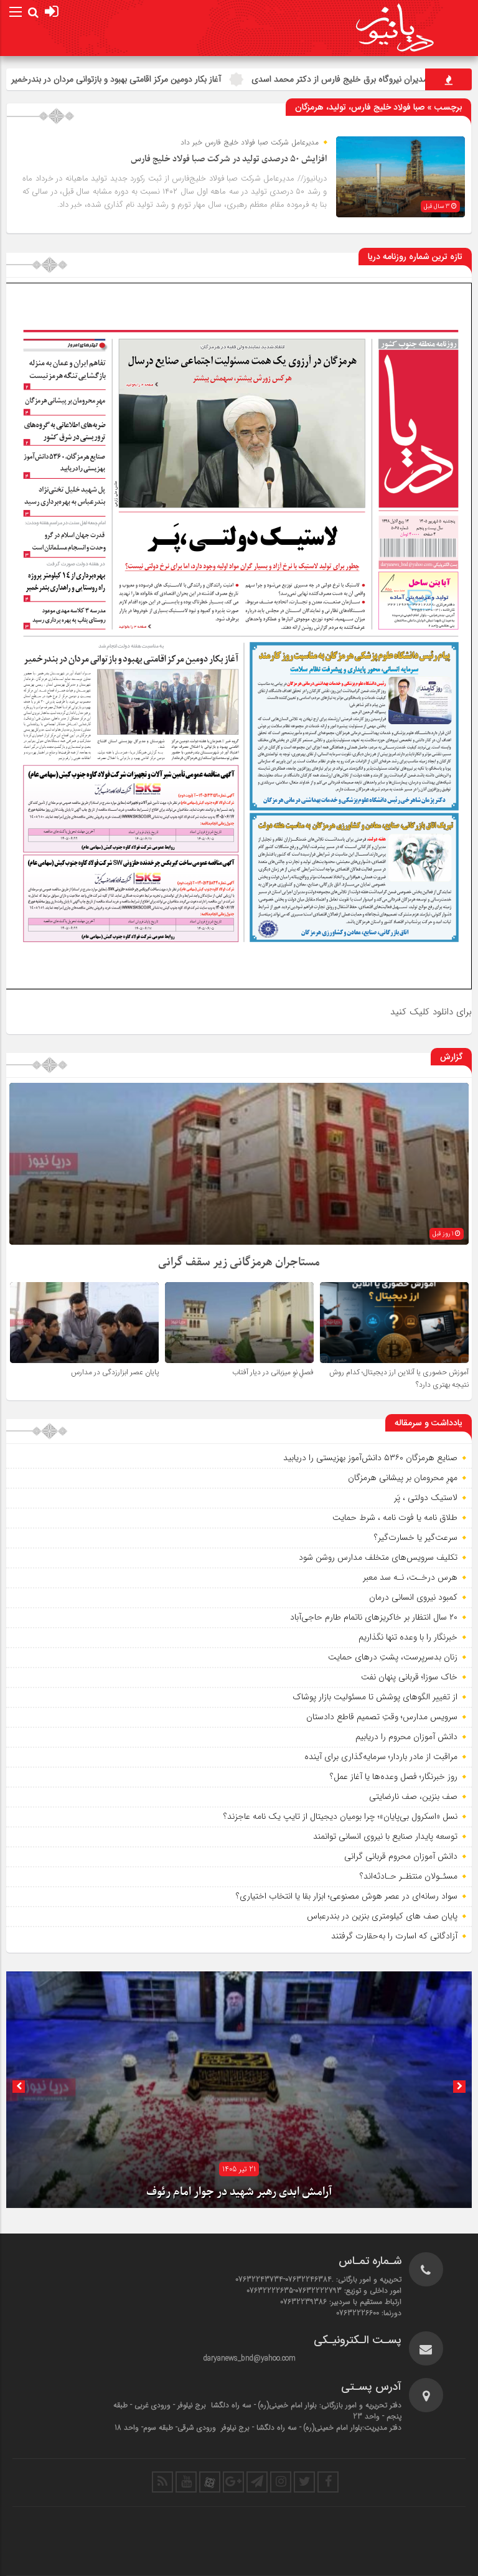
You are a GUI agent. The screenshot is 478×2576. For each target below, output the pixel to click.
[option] (239, 2090)
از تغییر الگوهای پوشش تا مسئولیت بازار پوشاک (375, 1697)
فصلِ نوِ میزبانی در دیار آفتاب (273, 1372)
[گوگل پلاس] (233, 2482)
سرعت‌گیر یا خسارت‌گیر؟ (416, 1537)
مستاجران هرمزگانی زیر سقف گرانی (239, 1262)
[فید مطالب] (162, 2482)
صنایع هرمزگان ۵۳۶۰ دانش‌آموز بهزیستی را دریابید (370, 1458)
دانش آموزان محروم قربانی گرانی (401, 1856)
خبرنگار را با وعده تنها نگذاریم (408, 1637)
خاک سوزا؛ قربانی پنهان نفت (409, 1677)
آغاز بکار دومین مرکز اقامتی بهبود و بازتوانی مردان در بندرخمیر (235, 79)
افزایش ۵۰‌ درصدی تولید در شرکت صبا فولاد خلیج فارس (229, 159)
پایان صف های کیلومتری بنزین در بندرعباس (382, 1916)
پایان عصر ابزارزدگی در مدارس (115, 1372)
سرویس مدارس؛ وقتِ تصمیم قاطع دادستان (382, 1717)
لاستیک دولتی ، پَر (426, 1498)
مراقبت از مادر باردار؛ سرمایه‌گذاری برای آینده (381, 1757)
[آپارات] (210, 2482)
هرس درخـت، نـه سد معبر (410, 1577)
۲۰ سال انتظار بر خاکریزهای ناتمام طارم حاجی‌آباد (374, 1617)
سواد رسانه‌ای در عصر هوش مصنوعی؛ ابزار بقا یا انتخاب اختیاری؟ (347, 1896)
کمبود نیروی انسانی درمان (413, 1597)
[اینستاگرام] (281, 2482)
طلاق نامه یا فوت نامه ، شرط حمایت (395, 1517)
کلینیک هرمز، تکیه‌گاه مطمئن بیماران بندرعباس (239, 2192)
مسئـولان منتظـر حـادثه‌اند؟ (409, 1876)
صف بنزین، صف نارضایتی (413, 1796)
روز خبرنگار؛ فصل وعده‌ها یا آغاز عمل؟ (394, 1776)
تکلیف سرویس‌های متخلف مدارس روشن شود (378, 1557)
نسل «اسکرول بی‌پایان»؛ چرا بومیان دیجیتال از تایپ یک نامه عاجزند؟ (340, 1816)
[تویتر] (304, 2482)
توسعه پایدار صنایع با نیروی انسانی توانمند (385, 1836)
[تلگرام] (257, 2482)
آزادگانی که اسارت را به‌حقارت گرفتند (394, 1936)
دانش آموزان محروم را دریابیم (406, 1737)
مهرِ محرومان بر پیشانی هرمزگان (403, 1478)
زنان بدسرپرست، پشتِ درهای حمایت (393, 1657)
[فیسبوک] (328, 2482)
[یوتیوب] (186, 2482)
